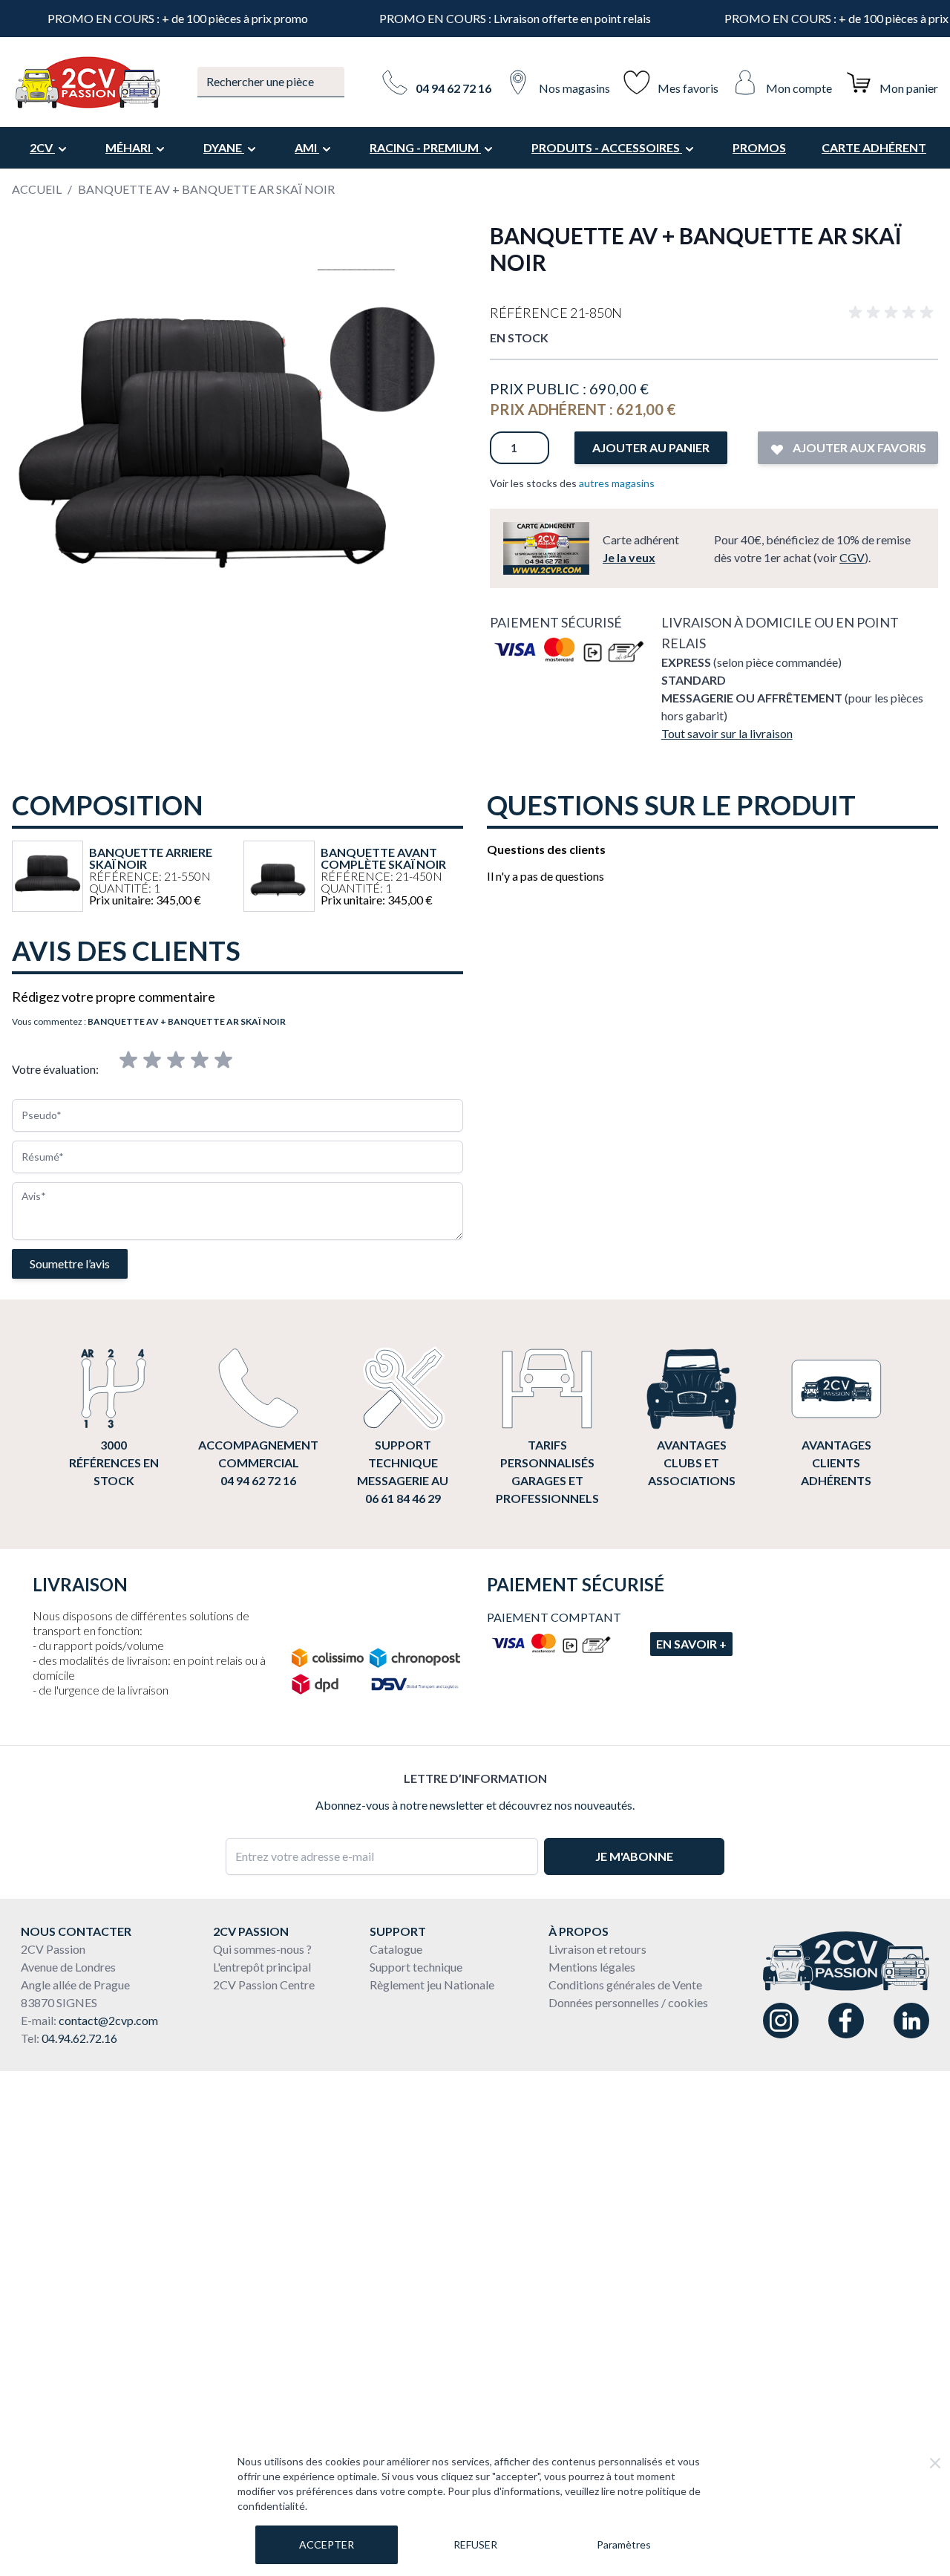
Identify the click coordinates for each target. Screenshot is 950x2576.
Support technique (416, 1967)
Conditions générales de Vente (625, 1985)
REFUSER (475, 2544)
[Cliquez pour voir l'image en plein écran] (236, 446)
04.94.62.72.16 (79, 2038)
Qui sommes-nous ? (262, 1949)
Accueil (37, 189)
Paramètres (624, 2544)
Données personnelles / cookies (628, 2002)
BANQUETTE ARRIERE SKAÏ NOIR (151, 858)
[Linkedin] (911, 2021)
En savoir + (691, 1644)
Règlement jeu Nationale (432, 1985)
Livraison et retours (597, 1949)
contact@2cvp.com (108, 2020)
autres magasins (617, 483)
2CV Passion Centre (264, 1985)
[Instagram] (781, 2021)
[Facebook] (846, 2021)
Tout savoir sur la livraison (727, 733)
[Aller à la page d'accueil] (87, 82)
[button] (894, 313)
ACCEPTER (327, 2544)
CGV (852, 557)
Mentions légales (592, 1967)
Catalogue (396, 1949)
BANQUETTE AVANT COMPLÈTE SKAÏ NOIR (383, 858)
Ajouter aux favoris (858, 447)
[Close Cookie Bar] (935, 2463)
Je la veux (629, 557)
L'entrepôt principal (262, 1967)
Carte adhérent (874, 147)
